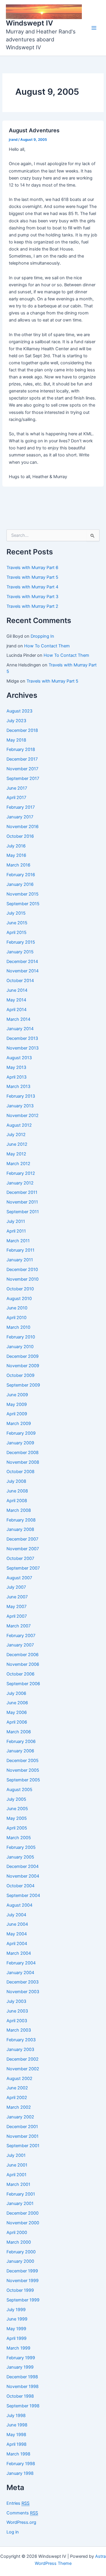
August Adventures (34, 130)
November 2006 (23, 1664)
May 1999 (16, 2329)
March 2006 (19, 1732)
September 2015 (23, 904)
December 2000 (23, 2213)
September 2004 (23, 1895)
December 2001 (22, 2127)
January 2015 (20, 952)
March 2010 (18, 1327)
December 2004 (23, 1866)
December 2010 (22, 1270)
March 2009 (19, 1424)
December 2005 (23, 1761)
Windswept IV (29, 23)
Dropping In (42, 636)
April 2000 (17, 2233)
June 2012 (17, 1144)
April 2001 (16, 2175)
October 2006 (20, 1674)
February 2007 (21, 1636)
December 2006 (23, 1655)
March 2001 (18, 2184)
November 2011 (22, 1202)
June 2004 (17, 1924)
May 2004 (17, 1934)
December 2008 (23, 1453)
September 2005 (23, 1780)
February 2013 (21, 1096)
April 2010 (16, 1318)
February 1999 (21, 2358)
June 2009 (17, 1395)
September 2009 (23, 1385)
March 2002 (19, 2107)
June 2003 (17, 2011)
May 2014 (16, 1000)
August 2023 (19, 711)
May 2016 (16, 855)
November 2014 (23, 971)
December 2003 (23, 1982)
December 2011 (22, 1192)
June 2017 (17, 788)
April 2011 (16, 1231)
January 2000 (20, 2261)
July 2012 (16, 1135)
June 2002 (17, 2088)
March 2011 (18, 1241)
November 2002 (23, 2069)
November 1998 (23, 2387)
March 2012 (18, 1164)
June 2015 (17, 923)
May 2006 (17, 1712)
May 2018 (16, 740)
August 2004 (19, 1905)
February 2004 (21, 1963)
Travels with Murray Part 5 (32, 577)
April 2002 (17, 2098)
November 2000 (23, 2223)
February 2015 (21, 942)
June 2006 (17, 1703)
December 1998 (22, 2377)
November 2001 (23, 2136)
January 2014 (20, 1029)
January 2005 (20, 1857)
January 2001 (20, 2203)
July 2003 (16, 2001)
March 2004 (19, 1953)
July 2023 (16, 721)
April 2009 (17, 1414)
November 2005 (23, 1770)
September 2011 (23, 1212)
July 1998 (16, 2416)
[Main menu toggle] (94, 28)
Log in (13, 2532)
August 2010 (19, 1299)
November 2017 (22, 769)
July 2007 (16, 1587)
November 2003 (23, 1992)
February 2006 (21, 1741)
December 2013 (22, 1038)
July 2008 (16, 1481)
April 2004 (17, 1944)
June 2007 (17, 1597)
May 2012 (16, 1154)
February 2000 (21, 2252)
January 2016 (20, 884)
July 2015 (16, 913)
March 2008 (19, 1510)
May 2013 (16, 1067)
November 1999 (23, 2281)
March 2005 (19, 1838)
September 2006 (23, 1684)
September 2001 (23, 2146)
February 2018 (21, 749)
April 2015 (16, 932)
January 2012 (20, 1183)
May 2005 (17, 1818)
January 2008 (20, 1529)
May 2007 (16, 1607)
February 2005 (21, 1847)
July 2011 (16, 1221)
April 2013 (16, 1077)
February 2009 (21, 1433)
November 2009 (23, 1366)
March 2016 (18, 865)
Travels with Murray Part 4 (32, 587)
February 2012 (21, 1173)
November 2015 (23, 894)
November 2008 (23, 1462)
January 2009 (20, 1443)
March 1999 (18, 2348)
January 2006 (20, 1751)
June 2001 (17, 2165)
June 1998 (17, 2425)
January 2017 (20, 817)
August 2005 (19, 1790)
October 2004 (20, 1886)
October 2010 (20, 1289)
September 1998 (23, 2406)
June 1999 (17, 2319)
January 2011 (20, 1260)
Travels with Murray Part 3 (32, 597)
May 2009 (17, 1404)
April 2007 (17, 1616)
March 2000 (19, 2242)
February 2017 (21, 807)
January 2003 (20, 2049)
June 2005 (17, 1809)
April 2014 (16, 1010)
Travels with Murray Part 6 (32, 568)
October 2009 (20, 1375)
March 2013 (18, 1086)
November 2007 (23, 1549)
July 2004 (16, 1915)
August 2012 (19, 1125)
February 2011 (20, 1250)
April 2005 (17, 1828)
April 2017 (16, 798)
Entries (18, 2503)
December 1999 (22, 2271)
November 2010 (23, 1279)
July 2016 (16, 846)
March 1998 (18, 2454)
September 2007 (23, 1568)
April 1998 (16, 2444)
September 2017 (23, 778)
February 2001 (21, 2194)
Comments (22, 2513)
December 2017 (22, 759)
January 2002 (20, 2117)
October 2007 (20, 1558)
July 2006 (16, 1693)
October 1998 (20, 2396)
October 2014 (20, 981)
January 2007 (20, 1645)
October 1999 (20, 2290)
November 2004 (23, 1876)
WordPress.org (21, 2522)
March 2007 (19, 1626)
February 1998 (21, 2464)
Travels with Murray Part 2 (32, 606)
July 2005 (16, 1799)
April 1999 (16, 2338)
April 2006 (17, 1722)
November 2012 (23, 1116)
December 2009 (23, 1356)
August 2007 (19, 1578)
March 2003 (19, 2030)
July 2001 (16, 2155)
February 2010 (21, 1337)
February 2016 (21, 875)
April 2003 (17, 2021)
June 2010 (17, 1308)
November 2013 (23, 1048)
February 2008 (21, 1520)
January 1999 (20, 2367)
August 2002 (19, 2079)
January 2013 (20, 1106)
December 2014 (22, 962)
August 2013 (19, 1058)
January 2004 (20, 1973)
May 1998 (16, 2435)
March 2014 (18, 1019)
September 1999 (23, 2300)
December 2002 (23, 2059)
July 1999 (16, 2310)
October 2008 (20, 1472)
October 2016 (20, 836)
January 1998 (20, 2473)
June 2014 (17, 990)
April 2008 (17, 1501)
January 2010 (20, 1347)
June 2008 (17, 1491)
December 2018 (22, 730)
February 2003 (21, 2040)
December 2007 (22, 1539)
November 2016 (23, 827)
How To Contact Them (47, 646)
